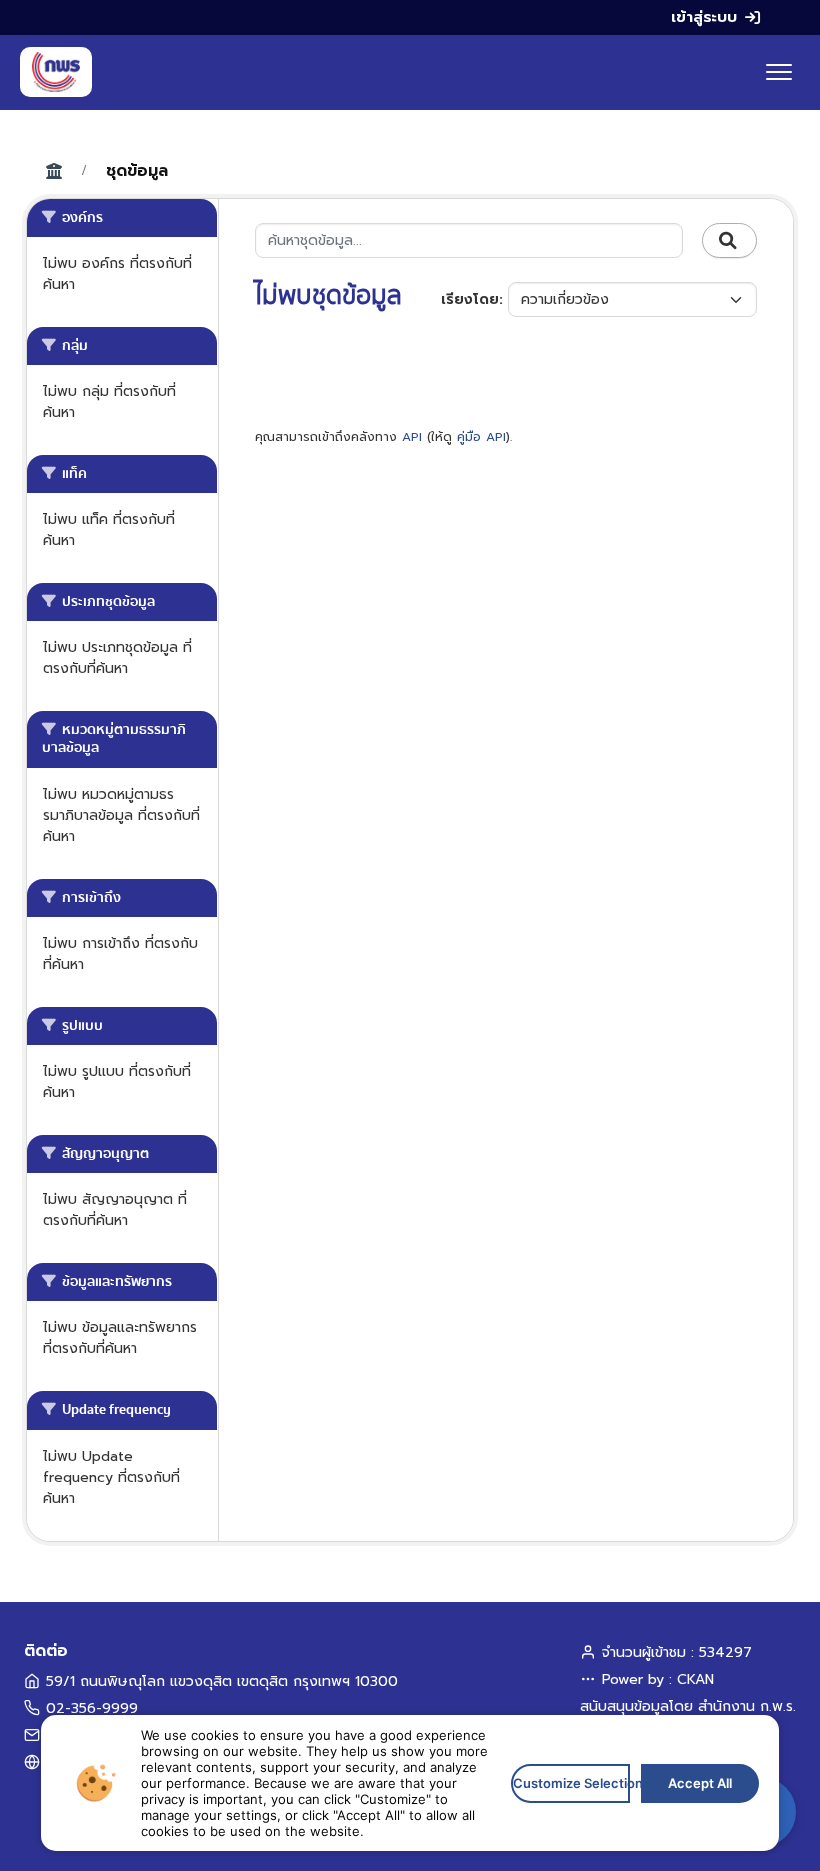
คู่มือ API (481, 437)
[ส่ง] (729, 241)
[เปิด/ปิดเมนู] (779, 72)
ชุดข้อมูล (137, 171)
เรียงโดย (470, 299)
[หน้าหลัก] (56, 72)
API (412, 437)
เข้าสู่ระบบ (704, 17)
